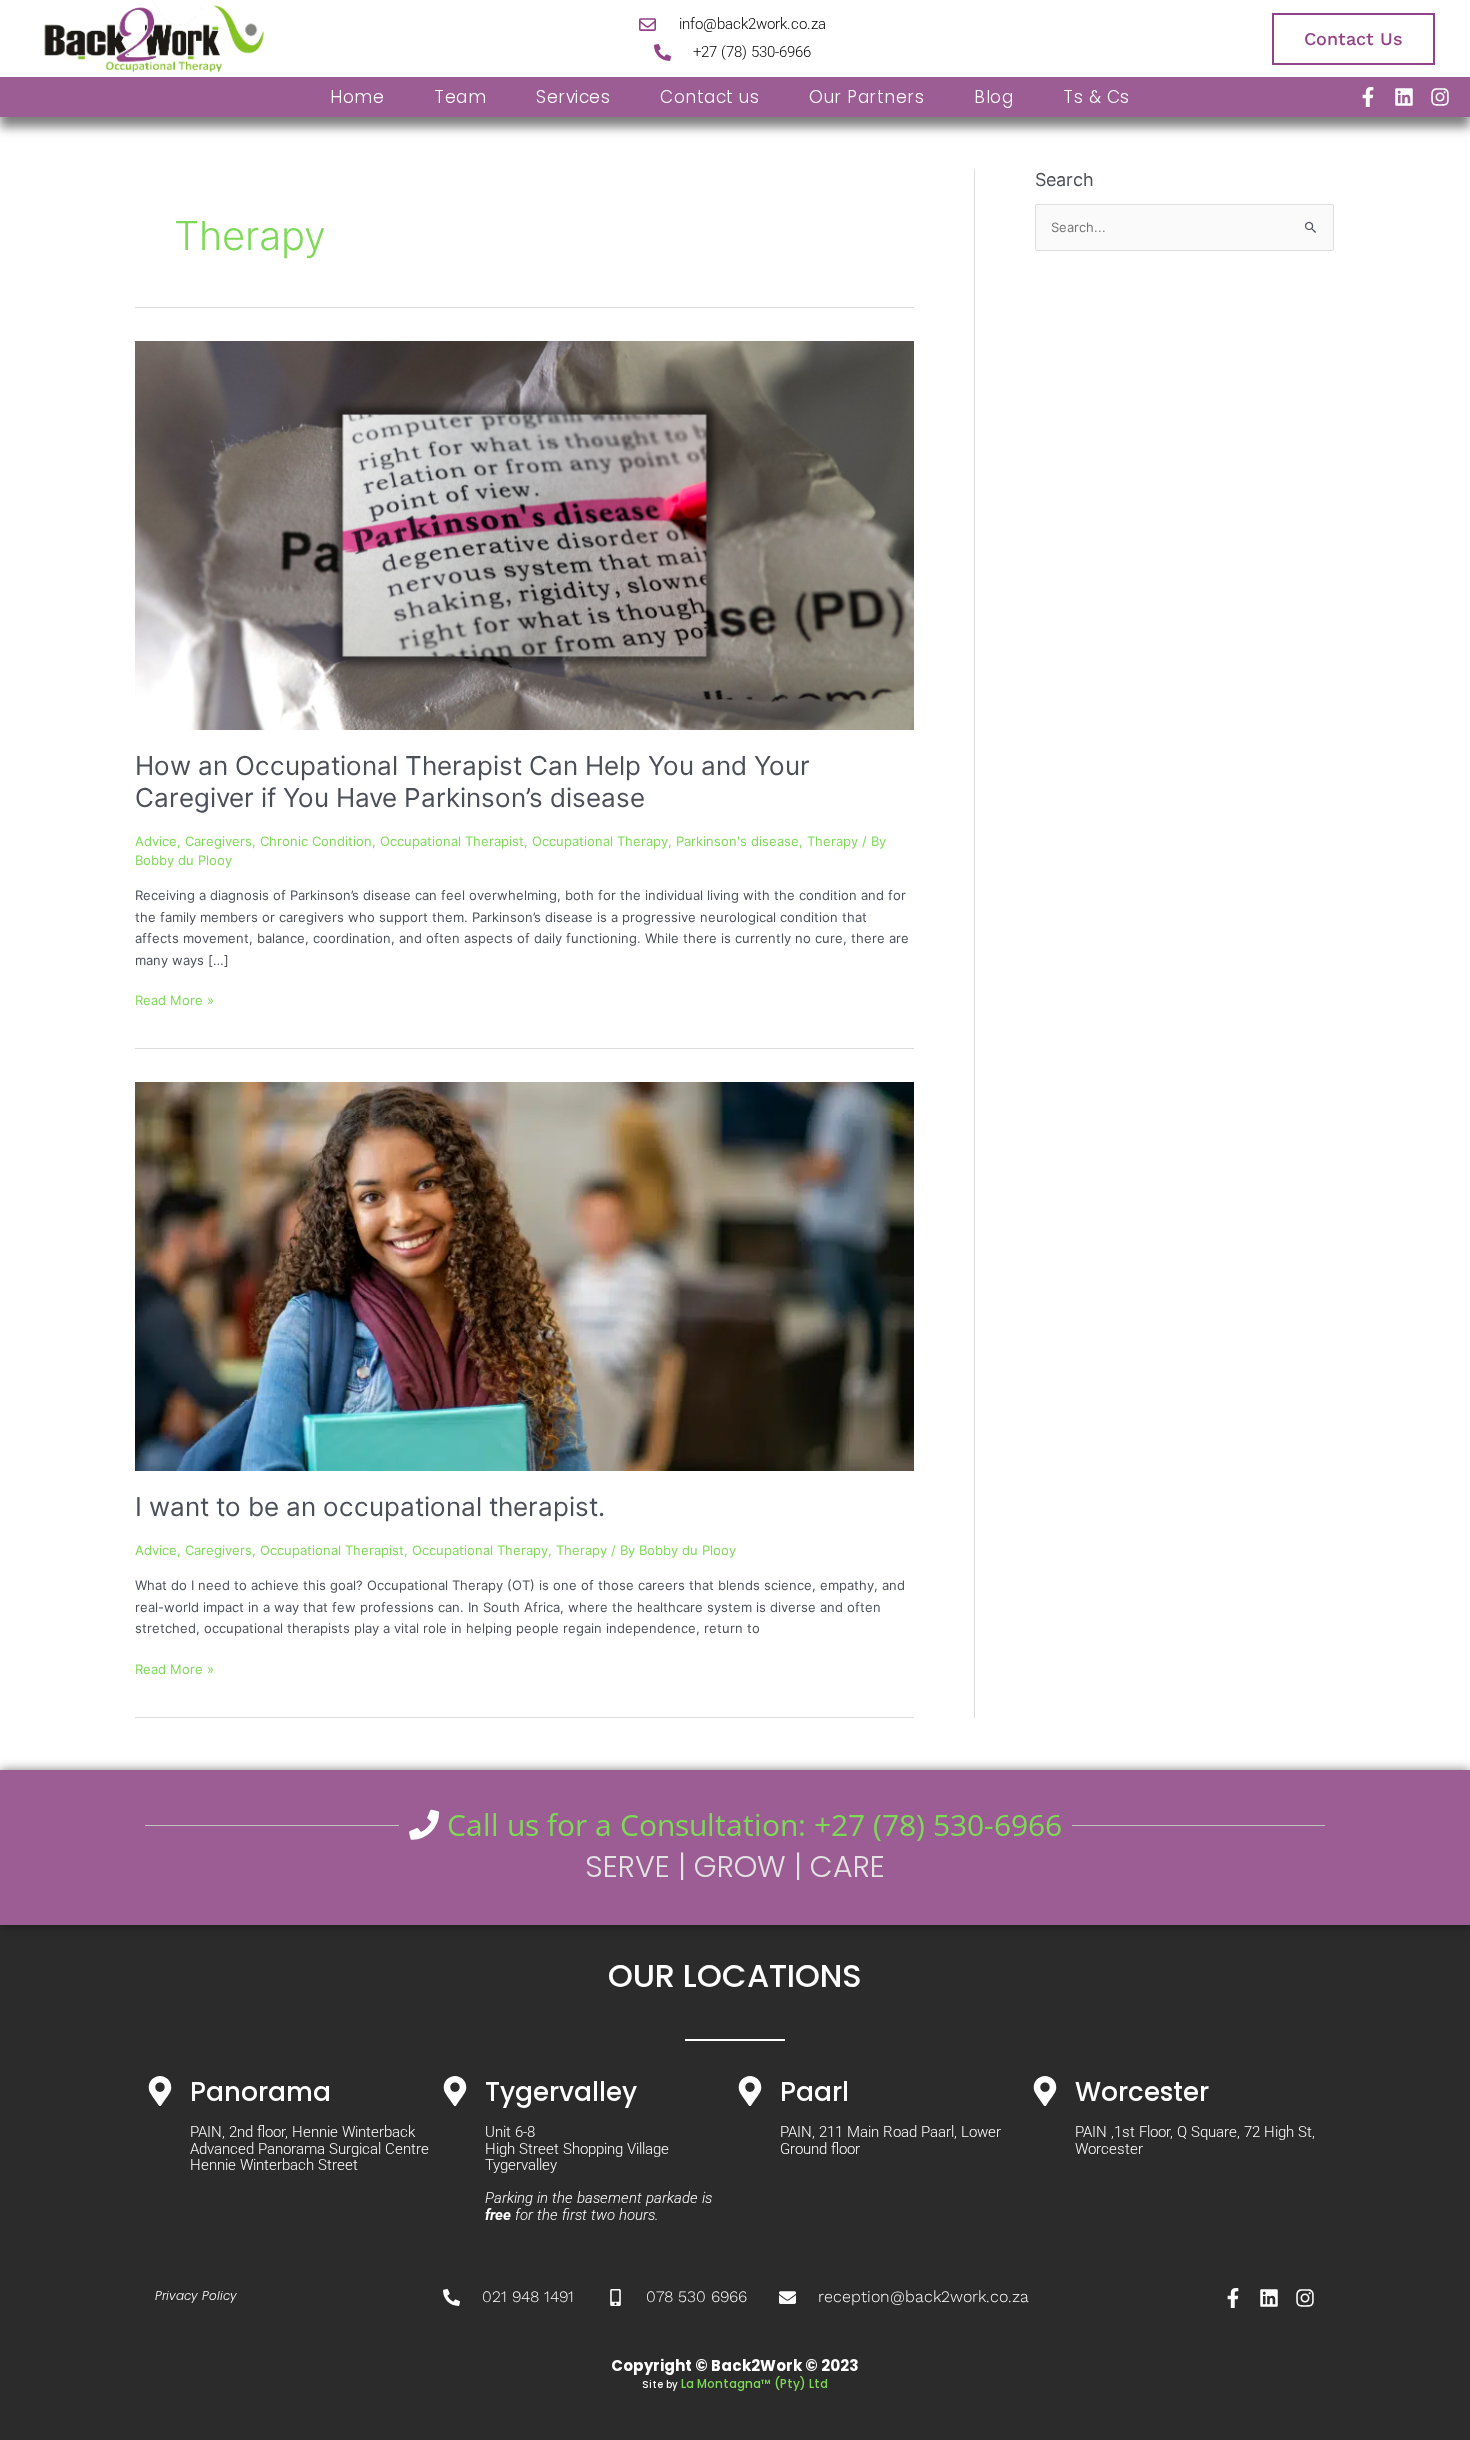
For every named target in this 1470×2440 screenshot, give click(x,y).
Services (573, 97)
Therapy (832, 841)
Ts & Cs (1096, 97)
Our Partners (866, 97)
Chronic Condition (316, 841)
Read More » (174, 999)
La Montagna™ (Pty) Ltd (754, 2383)
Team (460, 97)
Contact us (709, 97)
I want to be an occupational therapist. (370, 1506)
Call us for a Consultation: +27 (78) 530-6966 (750, 1824)
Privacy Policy (196, 2295)
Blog (993, 97)
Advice (156, 841)
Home (357, 97)
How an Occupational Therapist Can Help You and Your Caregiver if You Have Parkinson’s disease (472, 781)
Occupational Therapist (452, 841)
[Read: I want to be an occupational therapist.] (524, 1275)
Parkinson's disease (737, 841)
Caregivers (218, 841)
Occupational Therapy (600, 841)
